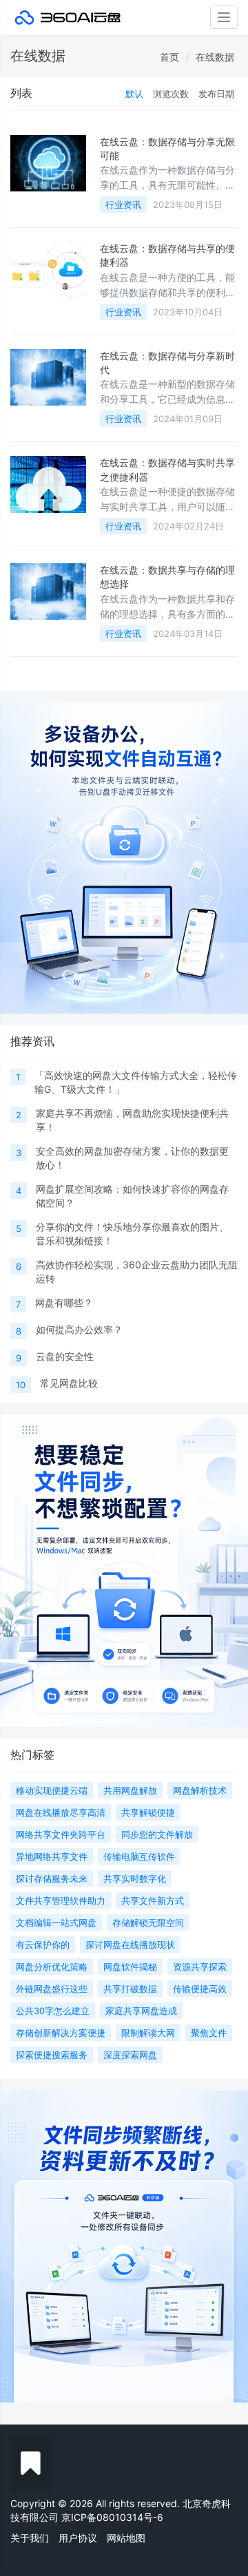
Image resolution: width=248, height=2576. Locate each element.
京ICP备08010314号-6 (112, 2517)
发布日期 (216, 94)
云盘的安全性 (65, 1356)
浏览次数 (171, 94)
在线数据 (215, 57)
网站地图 (126, 2538)
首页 (169, 57)
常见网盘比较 (69, 1383)
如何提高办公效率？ (79, 1329)
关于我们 (30, 2538)
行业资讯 (123, 205)
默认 (134, 94)
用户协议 (78, 2538)
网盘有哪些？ (64, 1302)
